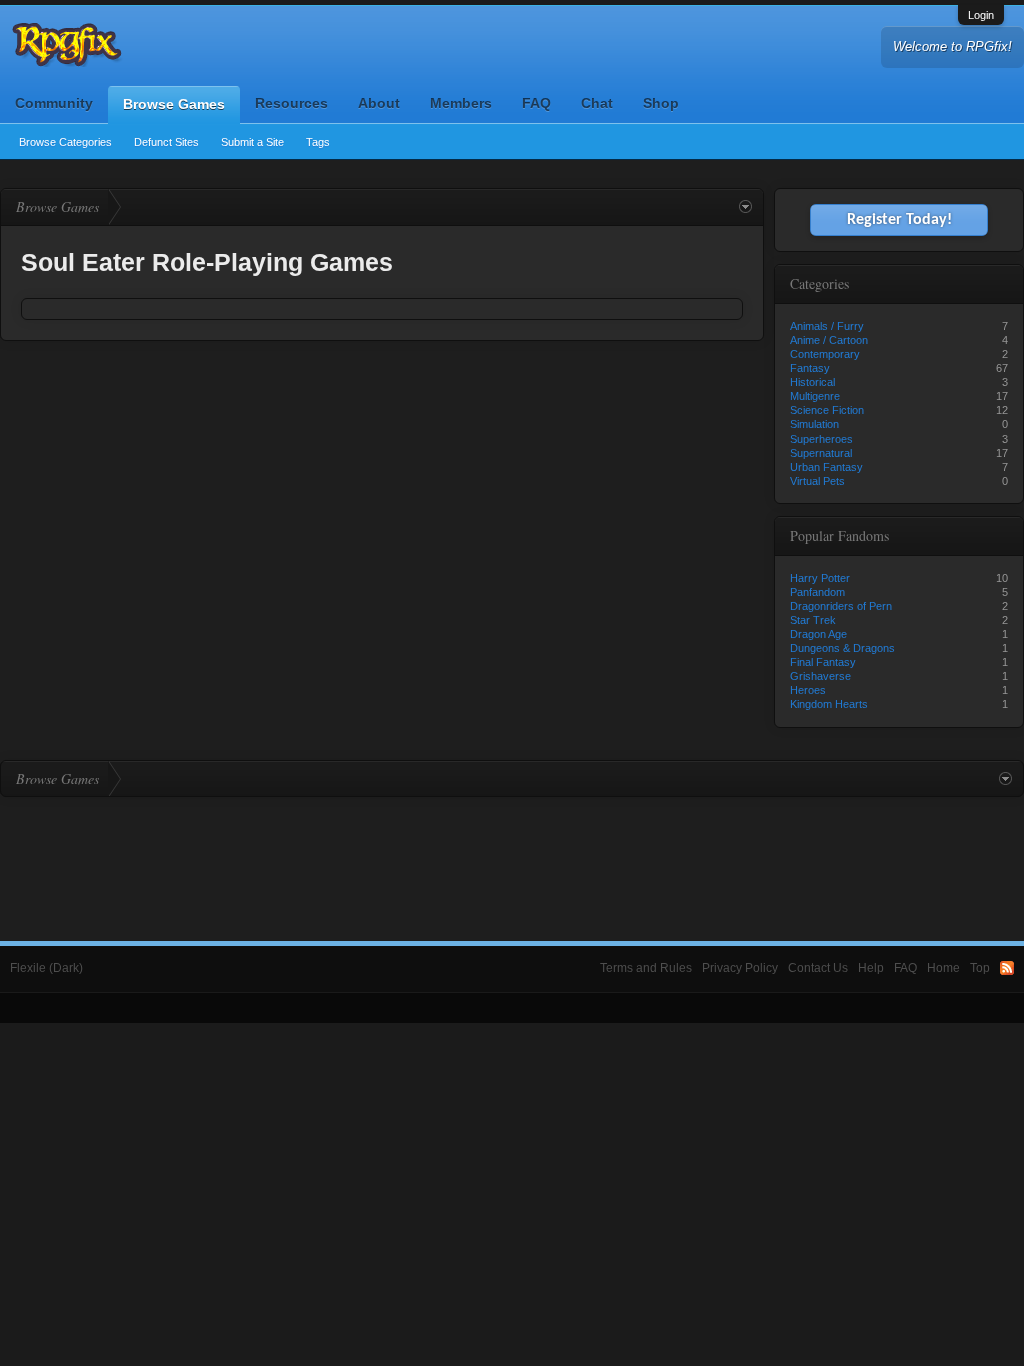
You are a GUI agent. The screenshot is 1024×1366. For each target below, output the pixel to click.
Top (980, 968)
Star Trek (813, 620)
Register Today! (899, 220)
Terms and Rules (646, 968)
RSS (1007, 968)
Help (871, 968)
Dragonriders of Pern (841, 606)
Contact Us (818, 968)
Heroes (808, 690)
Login (981, 15)
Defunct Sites (166, 142)
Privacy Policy (740, 968)
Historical (812, 382)
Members (461, 103)
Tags (318, 142)
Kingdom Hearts (829, 704)
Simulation (814, 424)
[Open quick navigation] (745, 207)
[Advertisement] (512, 852)
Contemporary (825, 354)
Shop (661, 103)
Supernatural (821, 453)
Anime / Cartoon (829, 340)
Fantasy (810, 368)
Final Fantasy (823, 662)
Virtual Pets (817, 481)
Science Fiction (827, 410)
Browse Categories (65, 142)
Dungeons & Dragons (842, 648)
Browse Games (174, 104)
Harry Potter (820, 578)
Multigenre (815, 396)
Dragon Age (818, 634)
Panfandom (817, 592)
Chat (597, 103)
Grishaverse (820, 676)
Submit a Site (252, 142)
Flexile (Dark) (46, 968)
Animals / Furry (827, 326)
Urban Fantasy (826, 467)
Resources (291, 103)
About (379, 103)
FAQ (536, 103)
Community (54, 103)
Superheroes (821, 439)
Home (943, 968)
